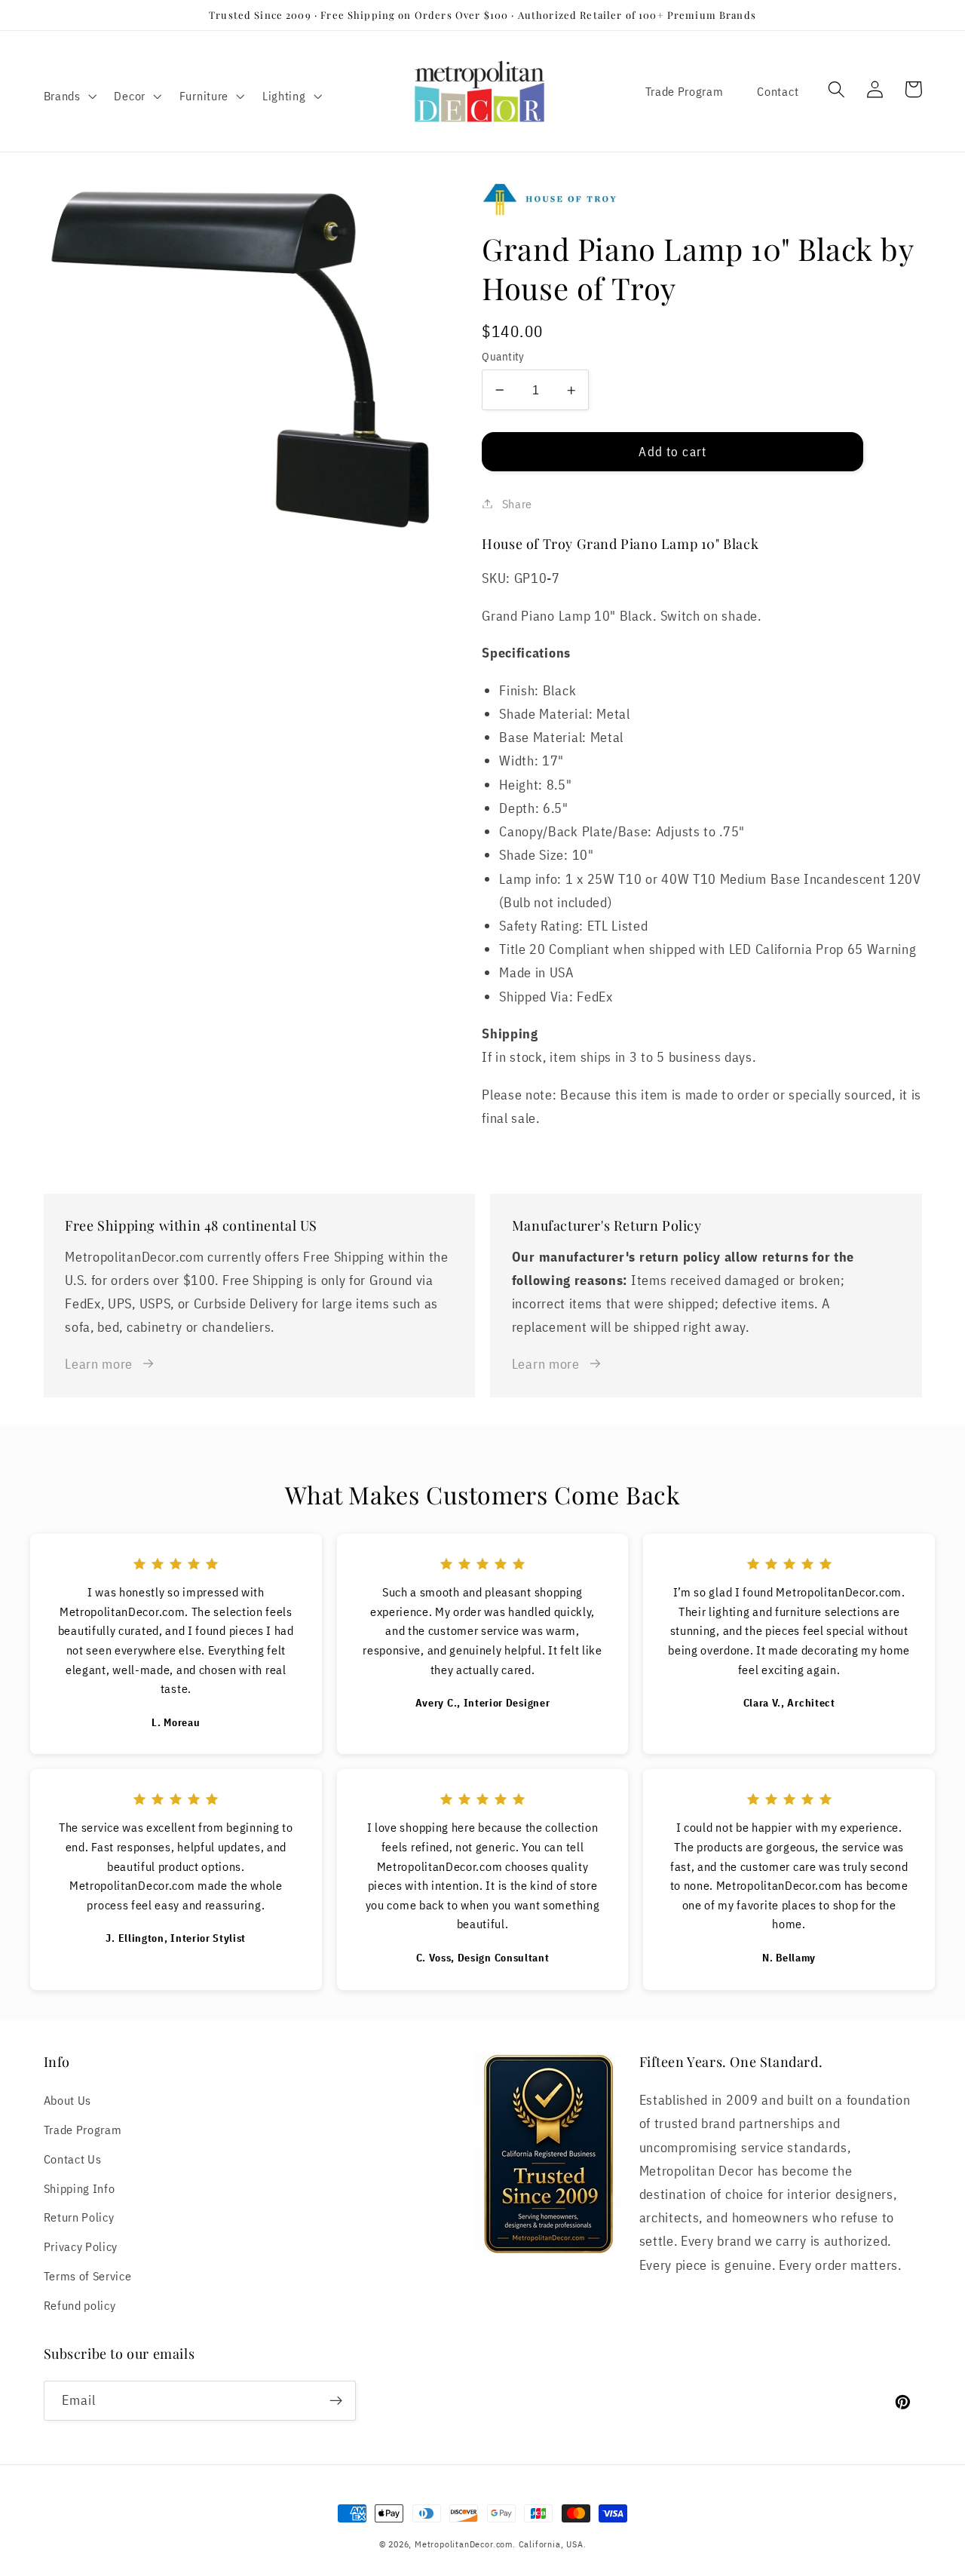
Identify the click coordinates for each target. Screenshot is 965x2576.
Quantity (503, 356)
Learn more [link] (99, 1363)
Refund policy (80, 2305)
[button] (69, 96)
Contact (778, 91)
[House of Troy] (702, 199)
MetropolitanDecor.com (464, 2544)
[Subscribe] (336, 2401)
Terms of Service (88, 2275)
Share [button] (517, 503)
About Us (68, 2100)
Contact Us (73, 2159)
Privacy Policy (81, 2246)
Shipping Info (80, 2188)
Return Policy (79, 2217)
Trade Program (685, 91)
